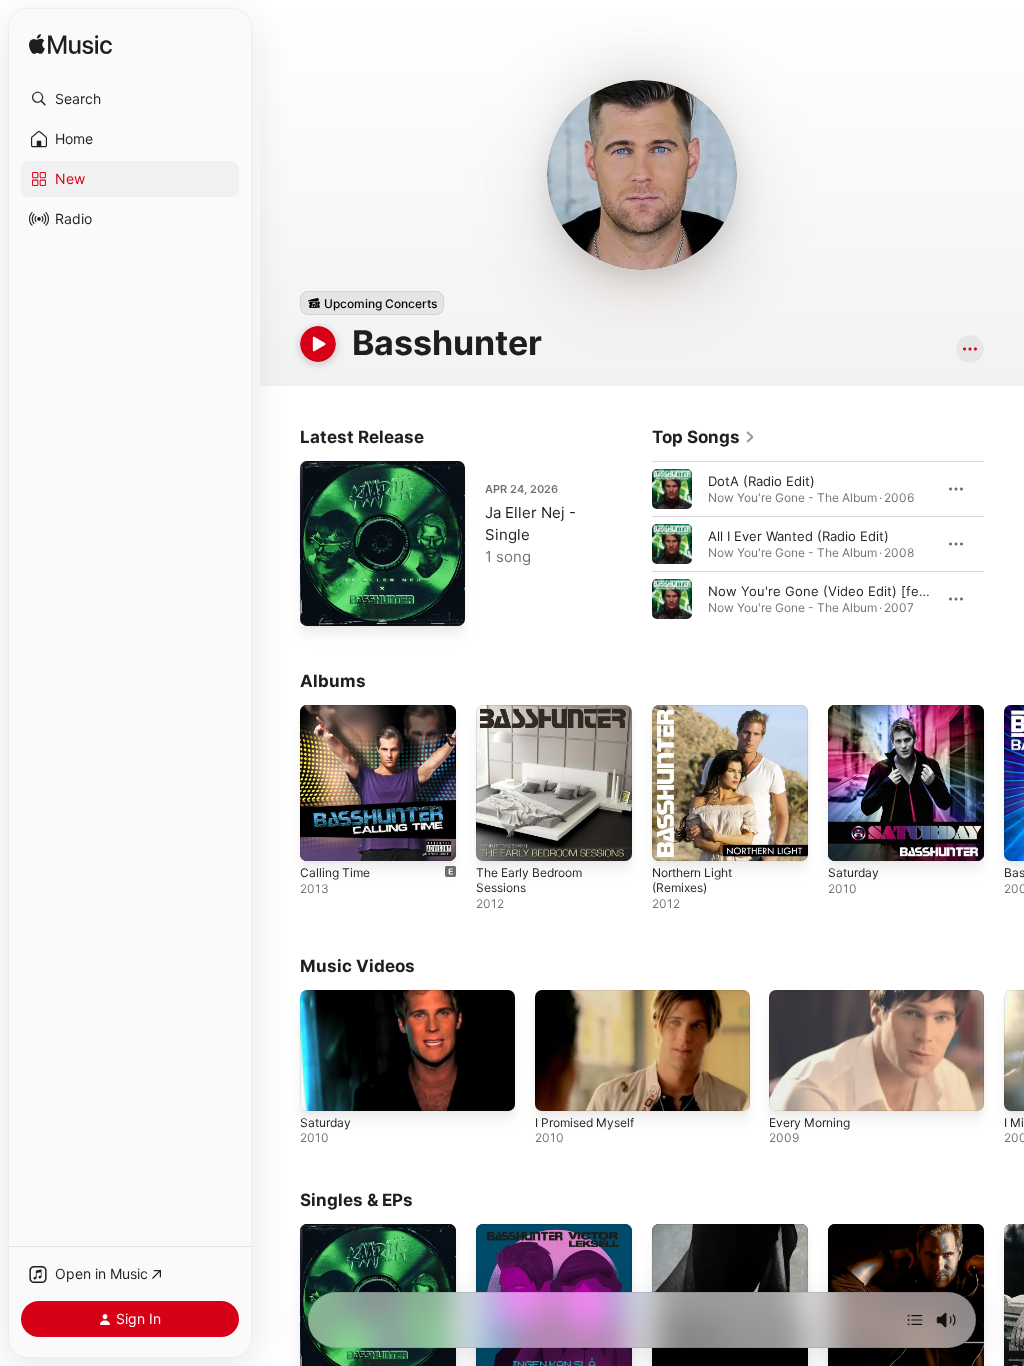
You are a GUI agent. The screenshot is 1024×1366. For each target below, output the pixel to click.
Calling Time (335, 872)
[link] (704, 437)
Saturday (853, 872)
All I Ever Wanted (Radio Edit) (798, 536)
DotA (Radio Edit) (761, 481)
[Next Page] (1004, 544)
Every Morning (809, 1122)
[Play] (318, 344)
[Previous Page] (632, 544)
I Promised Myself (584, 1122)
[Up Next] (915, 1320)
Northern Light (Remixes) (692, 880)
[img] (70, 45)
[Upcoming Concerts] (372, 303)
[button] (130, 99)
